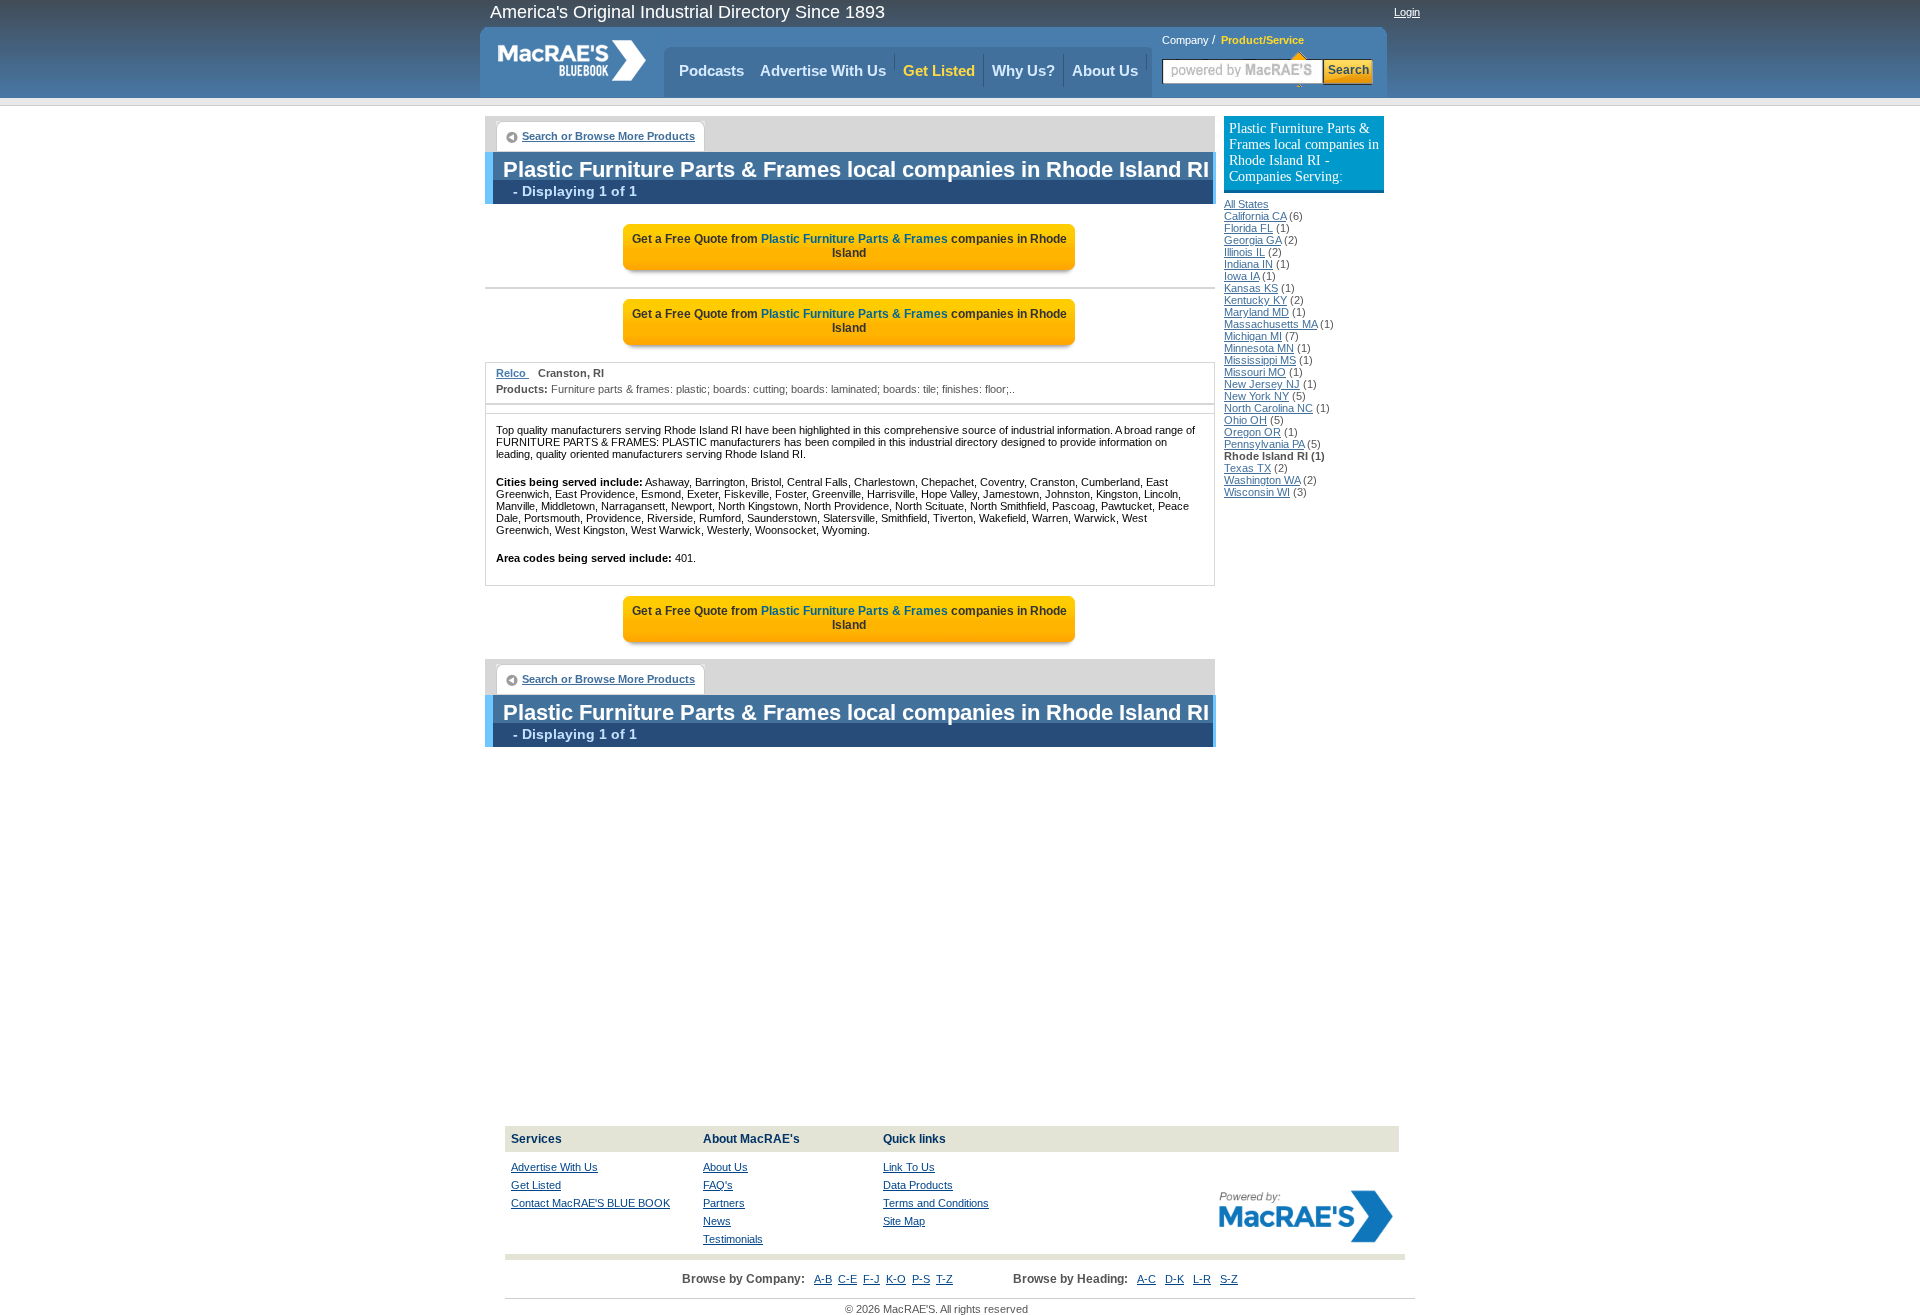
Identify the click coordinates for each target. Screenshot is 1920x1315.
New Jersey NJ (1262, 384)
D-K (1174, 1279)
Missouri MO (1255, 372)
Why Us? (1023, 70)
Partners (724, 1203)
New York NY (1256, 396)
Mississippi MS (1260, 360)
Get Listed (939, 70)
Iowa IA (1241, 276)
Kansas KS (1251, 288)
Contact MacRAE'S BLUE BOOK (590, 1203)
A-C (1146, 1279)
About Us (1105, 70)
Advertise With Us (823, 70)
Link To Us (909, 1167)
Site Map (904, 1221)
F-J (871, 1279)
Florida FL (1248, 228)
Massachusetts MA (1270, 324)
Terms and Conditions (936, 1203)
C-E (847, 1279)
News (717, 1221)
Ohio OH (1245, 420)
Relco (512, 373)
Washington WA (1262, 480)
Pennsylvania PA (1264, 444)
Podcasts (711, 70)
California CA (1255, 216)
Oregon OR (1252, 432)
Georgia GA (1252, 240)
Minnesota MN (1259, 348)
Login (1407, 12)
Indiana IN (1248, 264)
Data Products (918, 1185)
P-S (921, 1279)
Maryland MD (1256, 312)
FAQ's (718, 1185)
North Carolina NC (1268, 408)
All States (1246, 204)
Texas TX (1247, 468)
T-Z (944, 1279)
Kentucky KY (1255, 300)
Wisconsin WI (1257, 492)
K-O (896, 1279)
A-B (823, 1279)
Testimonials (733, 1239)
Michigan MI (1253, 336)
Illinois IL (1244, 252)
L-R (1202, 1279)
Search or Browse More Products (608, 136)
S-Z (1229, 1279)
